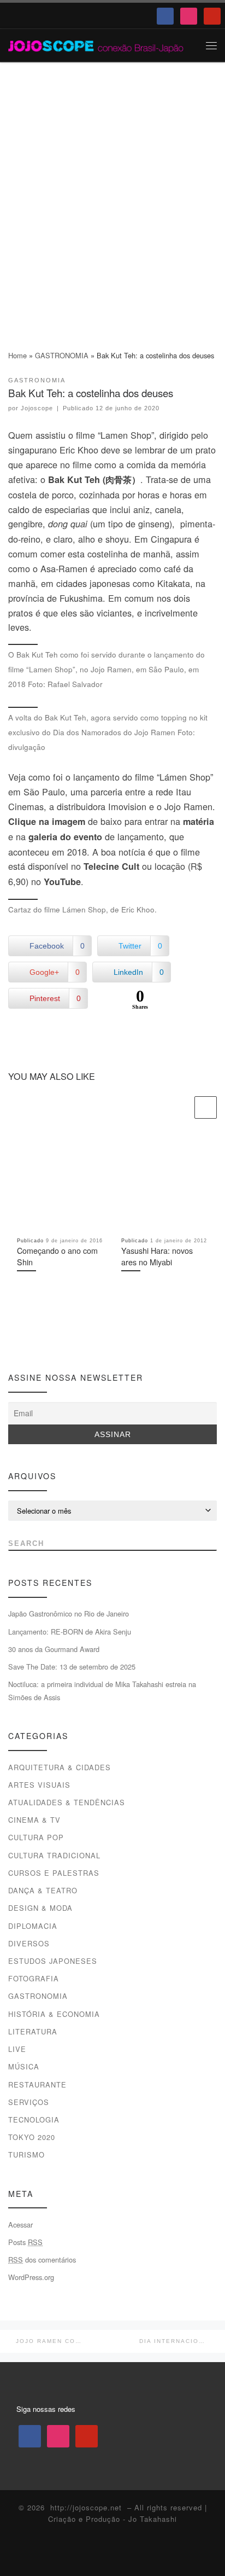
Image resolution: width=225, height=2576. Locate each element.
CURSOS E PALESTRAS (54, 1873)
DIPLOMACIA (33, 1926)
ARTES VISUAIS (39, 1785)
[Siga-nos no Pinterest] (53, 1338)
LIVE (17, 2049)
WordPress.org (31, 2277)
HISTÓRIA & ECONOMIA (54, 2014)
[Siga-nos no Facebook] (13, 1338)
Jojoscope (37, 408)
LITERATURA (33, 2031)
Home (17, 355)
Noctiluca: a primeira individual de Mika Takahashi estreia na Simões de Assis (102, 1691)
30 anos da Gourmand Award (54, 1649)
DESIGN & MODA (40, 1908)
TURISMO (26, 2155)
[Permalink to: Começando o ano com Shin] (60, 1182)
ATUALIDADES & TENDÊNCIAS (67, 1802)
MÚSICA (24, 2066)
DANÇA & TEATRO (43, 1890)
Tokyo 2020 (32, 2137)
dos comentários (42, 2260)
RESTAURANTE (37, 2084)
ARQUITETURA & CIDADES (60, 1767)
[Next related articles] (206, 1107)
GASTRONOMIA (62, 355)
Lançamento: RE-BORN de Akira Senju (70, 1632)
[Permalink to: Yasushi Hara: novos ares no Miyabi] (165, 1182)
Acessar (20, 2225)
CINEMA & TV (34, 1820)
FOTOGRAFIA (34, 1978)
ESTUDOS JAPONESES (53, 1961)
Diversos (29, 1943)
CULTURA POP (36, 1837)
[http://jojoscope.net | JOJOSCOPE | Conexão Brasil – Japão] (96, 45)
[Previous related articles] (182, 1107)
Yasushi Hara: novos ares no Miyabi (157, 1256)
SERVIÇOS (29, 2102)
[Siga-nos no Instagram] (33, 1338)
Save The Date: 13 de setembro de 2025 (72, 1667)
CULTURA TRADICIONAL (54, 1855)
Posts (25, 2242)
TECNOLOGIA (34, 2119)
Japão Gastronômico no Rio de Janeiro (69, 1613)
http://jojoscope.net (86, 2507)
